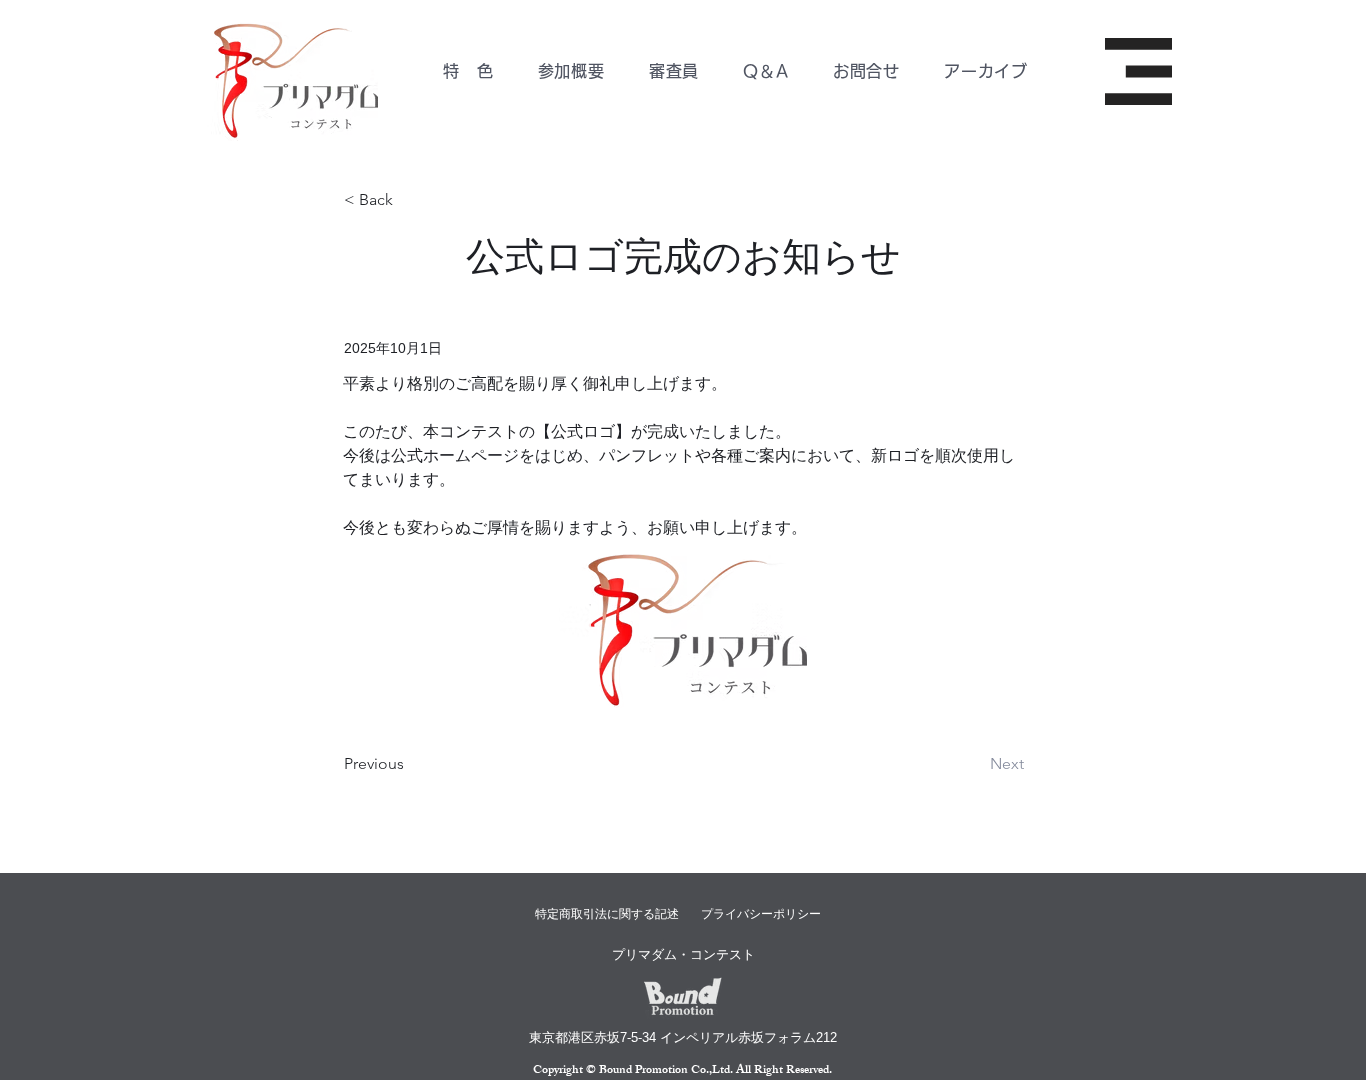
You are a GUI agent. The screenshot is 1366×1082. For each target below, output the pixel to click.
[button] (570, 71)
